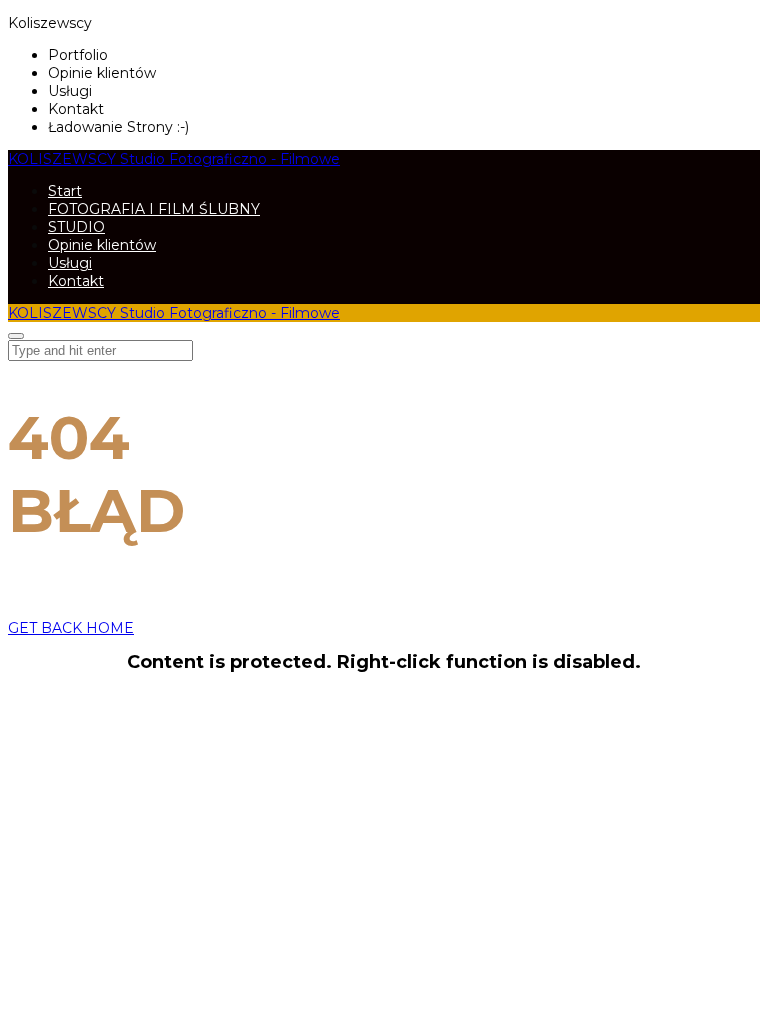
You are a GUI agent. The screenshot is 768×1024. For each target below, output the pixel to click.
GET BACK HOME (71, 628)
